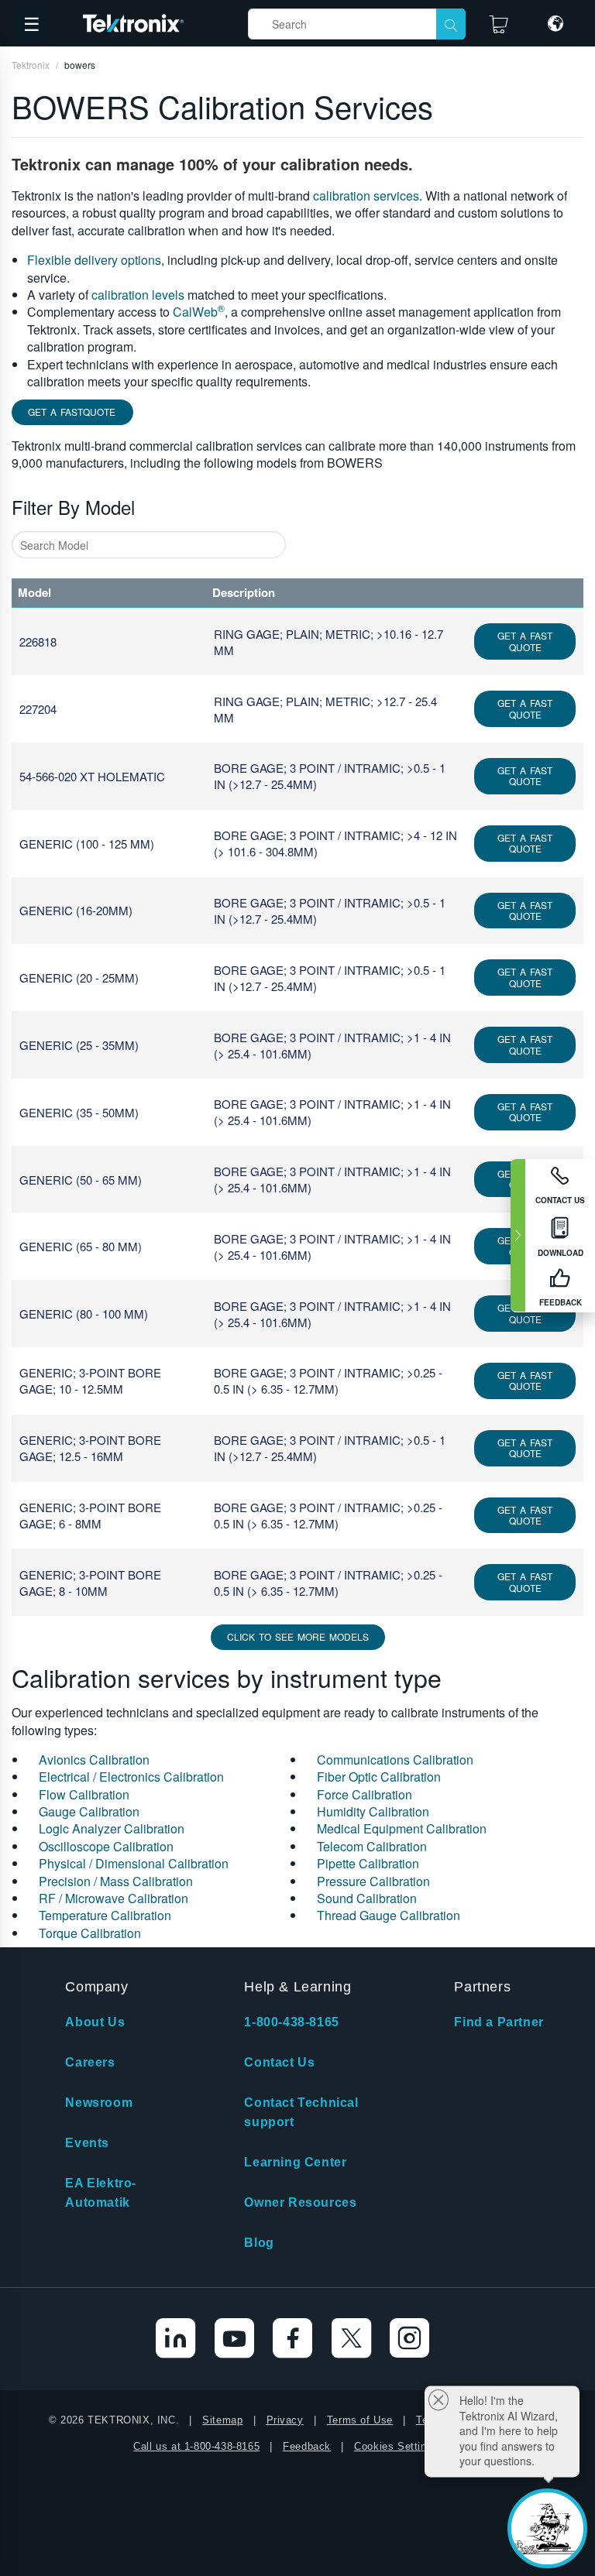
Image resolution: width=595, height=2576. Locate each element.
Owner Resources (300, 2202)
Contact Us (279, 2062)
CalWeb (199, 312)
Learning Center (295, 2162)
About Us (95, 2022)
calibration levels (138, 295)
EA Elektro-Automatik (101, 2193)
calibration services (366, 196)
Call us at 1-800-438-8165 (196, 2446)
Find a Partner (499, 2022)
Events (87, 2143)
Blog (259, 2243)
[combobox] (149, 545)
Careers (90, 2062)
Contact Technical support (301, 2112)
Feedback (307, 2446)
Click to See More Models (298, 1636)
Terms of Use (360, 2420)
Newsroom (99, 2103)
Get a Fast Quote (525, 641)
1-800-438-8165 (291, 2022)
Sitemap (222, 2420)
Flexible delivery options (94, 260)
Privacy (285, 2420)
